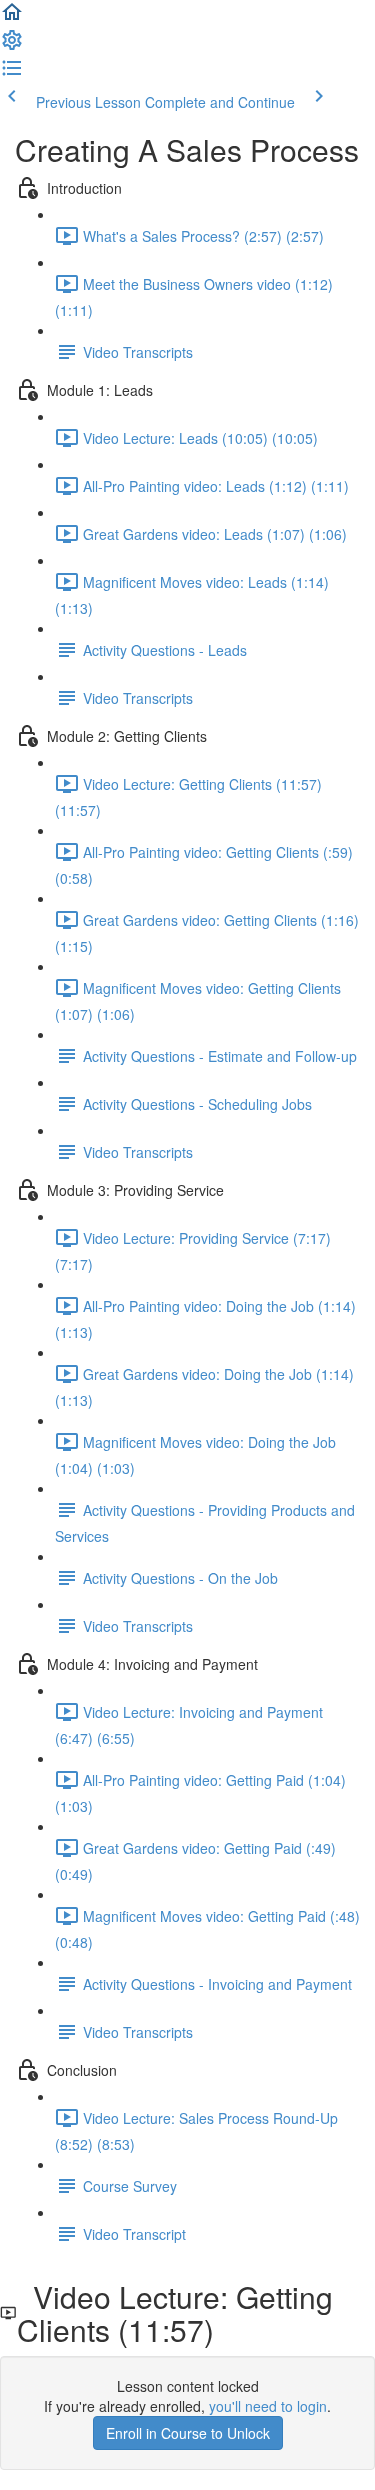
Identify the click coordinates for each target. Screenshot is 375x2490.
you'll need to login (268, 2406)
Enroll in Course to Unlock (188, 2433)
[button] (12, 18)
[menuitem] (12, 46)
